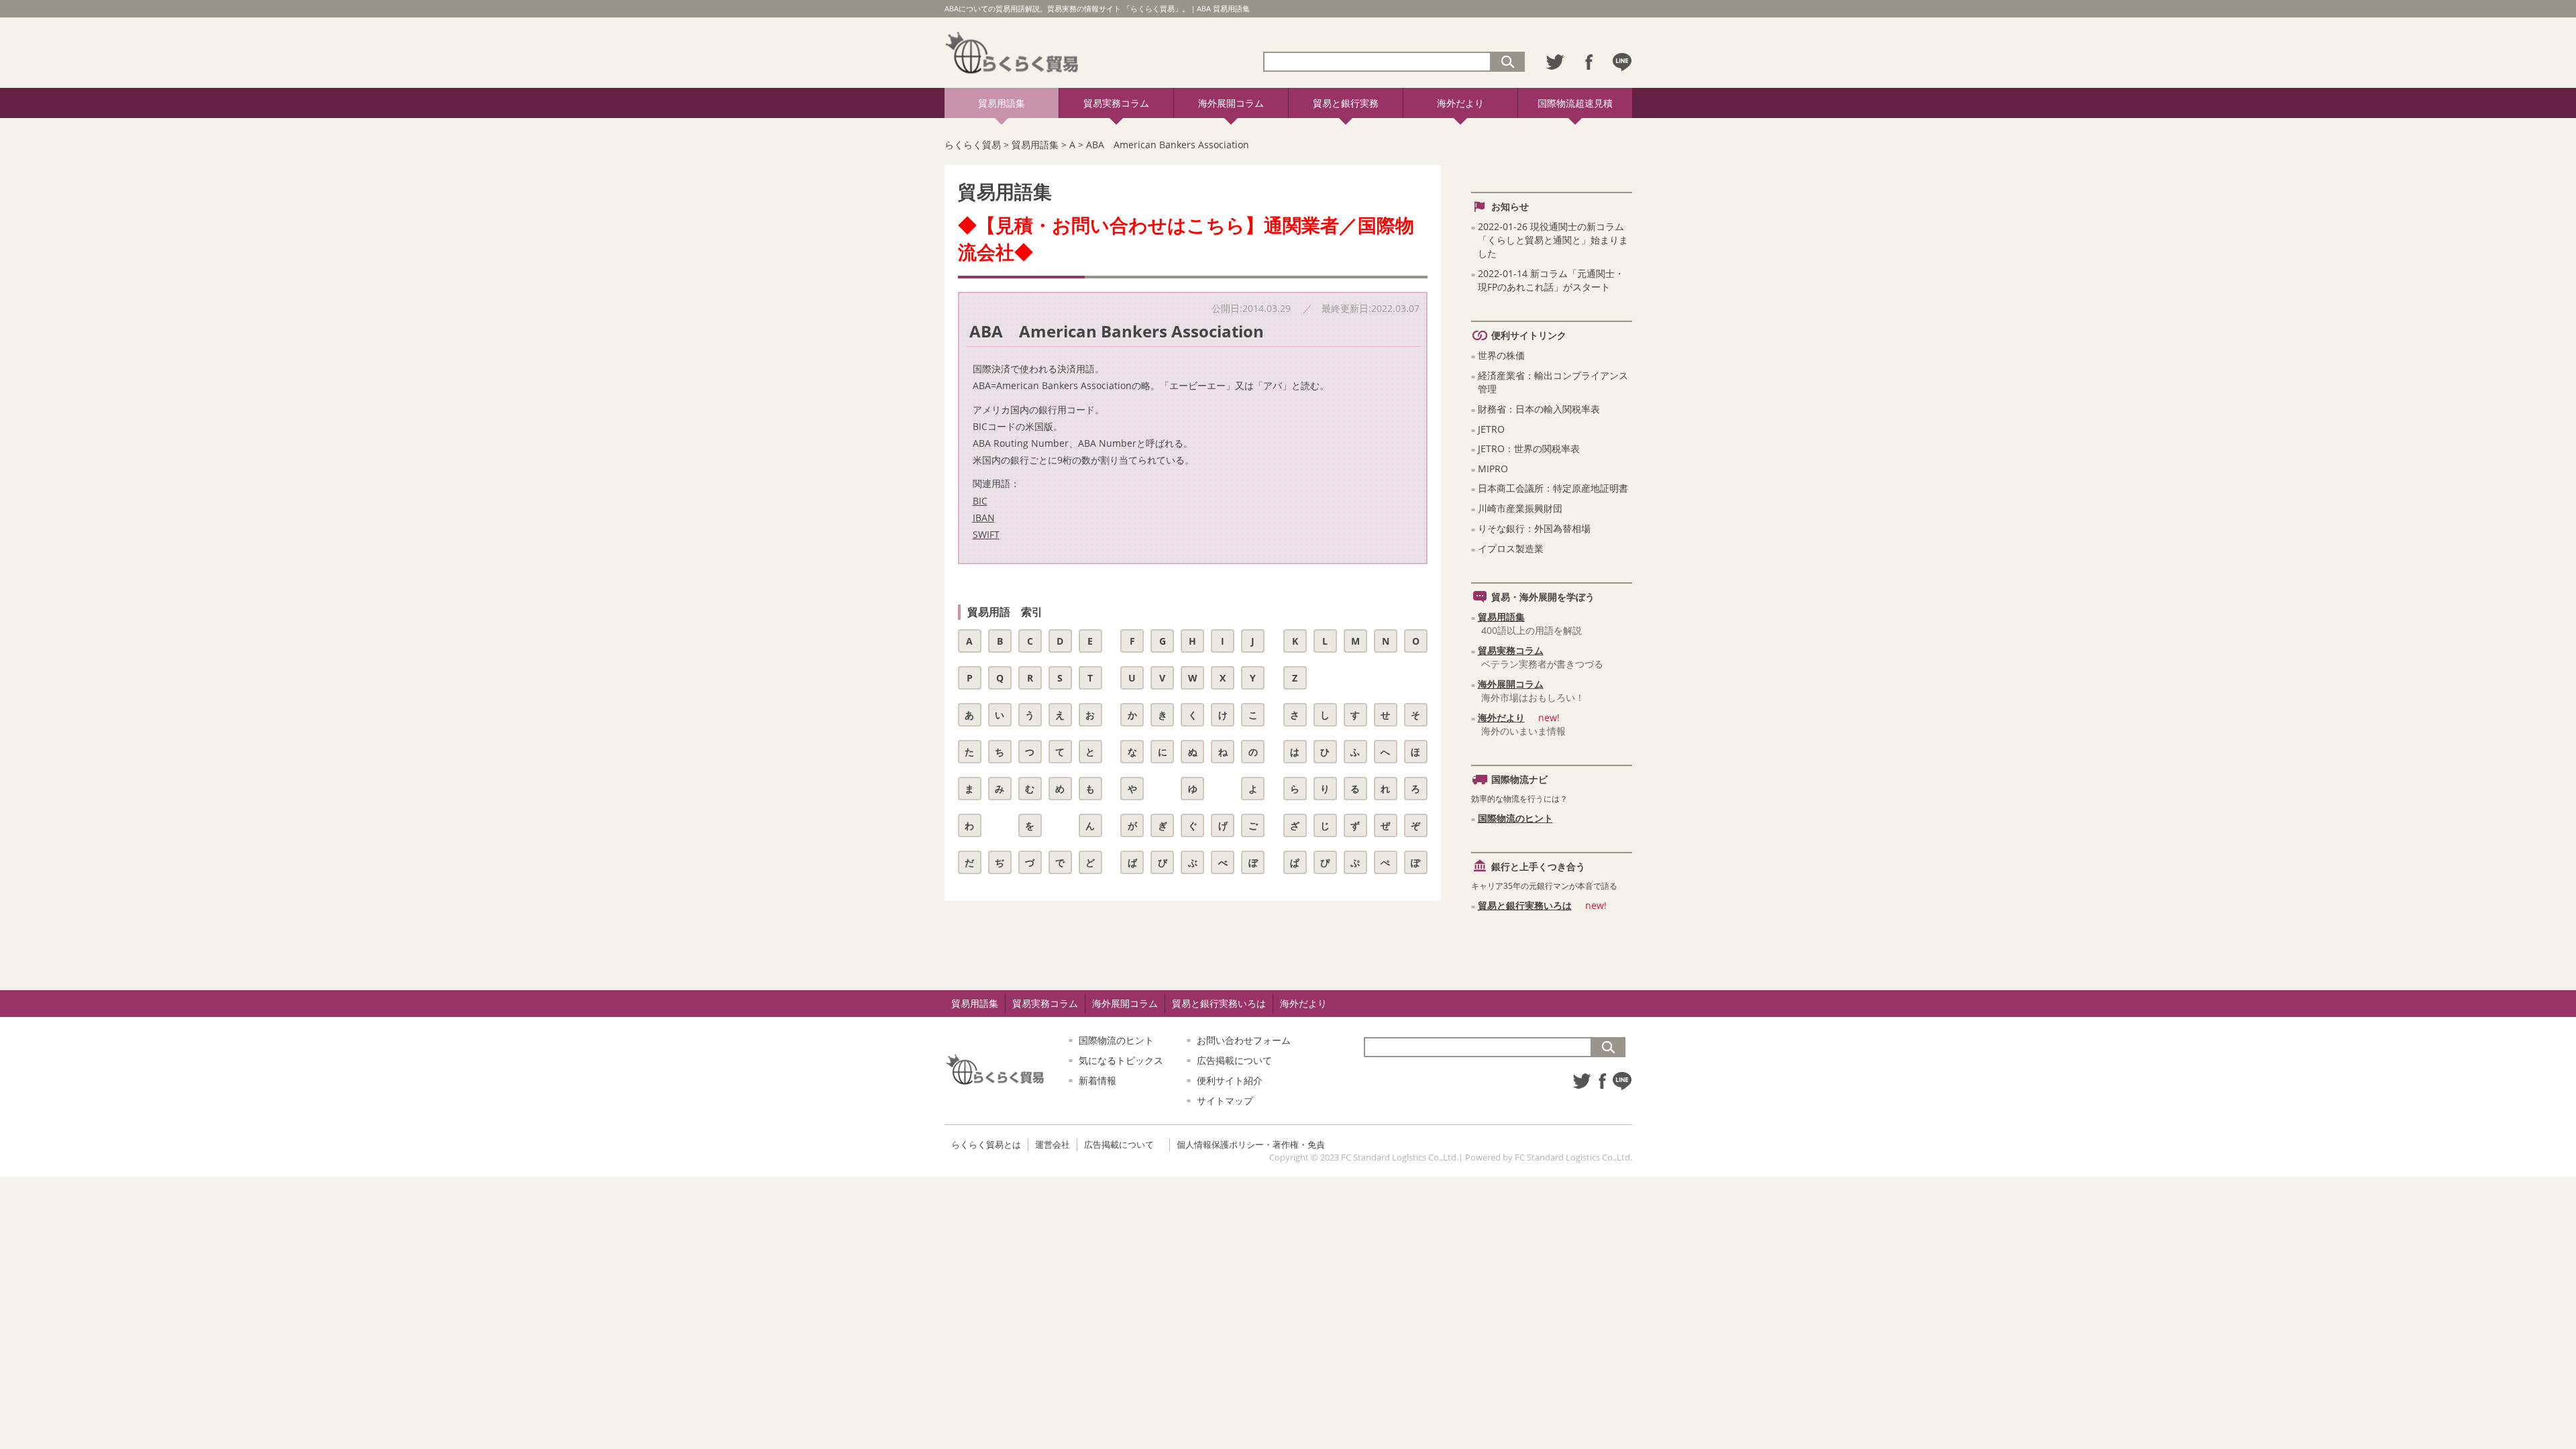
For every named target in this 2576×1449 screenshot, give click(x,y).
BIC (980, 501)
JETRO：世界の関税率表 (1529, 448)
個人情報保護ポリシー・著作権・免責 (1251, 1144)
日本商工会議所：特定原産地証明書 (1553, 488)
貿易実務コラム (1116, 103)
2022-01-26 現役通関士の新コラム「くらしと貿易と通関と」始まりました (1553, 240)
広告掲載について (1234, 1060)
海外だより (1460, 103)
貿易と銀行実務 (1346, 103)
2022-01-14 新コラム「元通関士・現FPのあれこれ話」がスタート (1551, 280)
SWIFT (986, 534)
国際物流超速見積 (1575, 103)
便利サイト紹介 (1230, 1080)
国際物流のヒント (1515, 818)
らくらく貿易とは (986, 1144)
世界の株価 (1501, 355)
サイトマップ (1225, 1101)
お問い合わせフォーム (1244, 1040)
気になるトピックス (1121, 1060)
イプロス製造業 (1511, 548)
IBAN (984, 518)
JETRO (1491, 429)
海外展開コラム (1231, 103)
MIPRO (1493, 469)
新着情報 (1097, 1080)
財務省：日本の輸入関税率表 (1539, 409)
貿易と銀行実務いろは (1525, 905)
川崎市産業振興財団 (1520, 508)
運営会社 (1053, 1144)
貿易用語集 (1002, 103)
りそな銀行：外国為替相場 (1534, 528)
